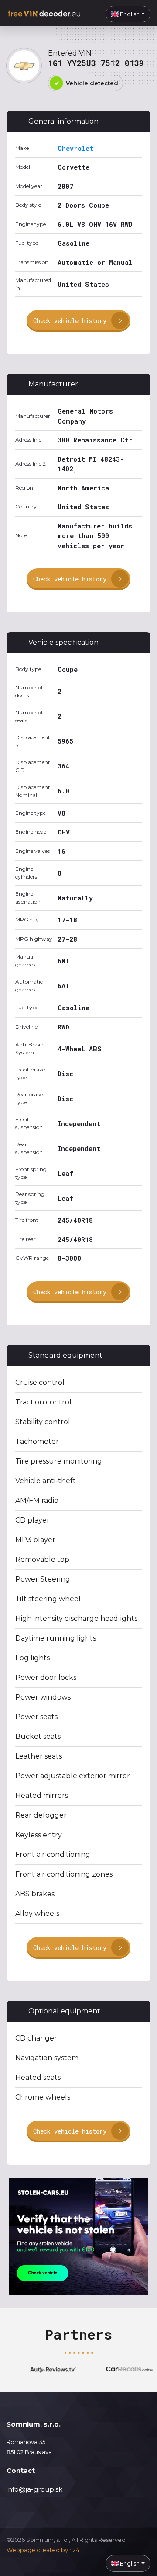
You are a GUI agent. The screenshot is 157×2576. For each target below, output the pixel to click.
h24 (74, 2550)
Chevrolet (75, 148)
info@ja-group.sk (34, 2489)
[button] (128, 14)
